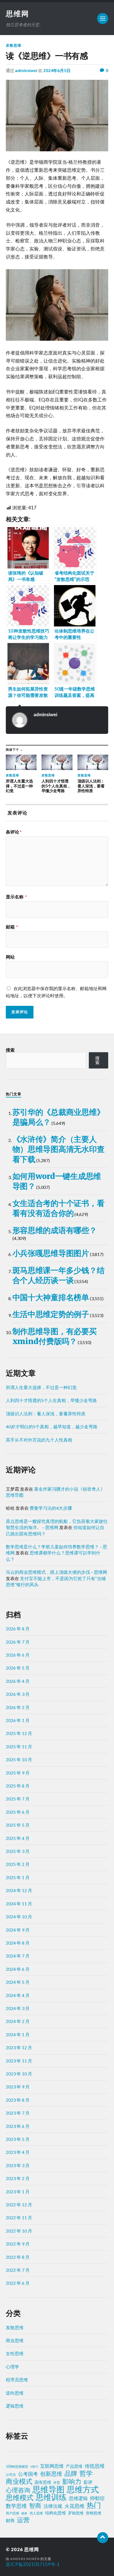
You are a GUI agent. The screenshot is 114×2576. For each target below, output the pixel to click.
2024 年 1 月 (18, 2034)
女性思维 (15, 2353)
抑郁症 (97, 2498)
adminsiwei (26, 70)
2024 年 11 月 (19, 1904)
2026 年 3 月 (18, 1694)
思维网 (17, 14)
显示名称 (16, 897)
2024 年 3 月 (18, 2008)
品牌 (71, 2473)
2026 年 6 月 (18, 1655)
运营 (23, 2520)
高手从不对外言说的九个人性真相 (39, 1440)
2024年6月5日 (57, 70)
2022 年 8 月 (18, 2257)
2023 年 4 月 (18, 2152)
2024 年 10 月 (19, 1917)
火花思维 (74, 2506)
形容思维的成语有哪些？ (55, 1230)
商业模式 (19, 2481)
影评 (88, 2482)
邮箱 (12, 927)
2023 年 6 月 (18, 2126)
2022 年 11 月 (19, 2217)
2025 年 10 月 (19, 1759)
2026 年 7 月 (18, 1642)
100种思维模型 (17, 2467)
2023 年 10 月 (19, 2074)
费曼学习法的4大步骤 (51, 1508)
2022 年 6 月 (18, 2283)
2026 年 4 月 (18, 1681)
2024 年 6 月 (18, 1969)
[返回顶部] (103, 2538)
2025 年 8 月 (18, 1786)
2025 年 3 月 (18, 1851)
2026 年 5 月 (18, 1668)
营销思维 (94, 2513)
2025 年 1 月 (18, 1877)
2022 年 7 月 (18, 2270)
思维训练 (51, 2497)
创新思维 (51, 2474)
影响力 (72, 2481)
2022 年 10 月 (19, 2231)
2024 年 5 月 (18, 1982)
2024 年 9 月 (18, 1930)
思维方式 (83, 2489)
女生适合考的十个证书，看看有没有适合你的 (59, 1208)
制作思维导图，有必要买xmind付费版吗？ (55, 1336)
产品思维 (74, 2466)
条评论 (14, 832)
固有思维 (43, 2482)
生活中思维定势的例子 (51, 1314)
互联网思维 (52, 2466)
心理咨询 (18, 2490)
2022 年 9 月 (18, 2244)
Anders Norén (25, 2559)
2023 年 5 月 (18, 2139)
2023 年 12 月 (19, 2047)
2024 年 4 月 (18, 1995)
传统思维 (95, 2466)
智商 (35, 2506)
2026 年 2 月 (18, 1707)
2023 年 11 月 (19, 2061)
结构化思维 (55, 2513)
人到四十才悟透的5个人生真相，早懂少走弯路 (51, 1400)
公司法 (11, 2475)
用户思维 (12, 2513)
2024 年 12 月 (19, 1890)
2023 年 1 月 (18, 2192)
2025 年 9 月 (18, 1773)
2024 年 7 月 (18, 1956)
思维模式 (20, 2498)
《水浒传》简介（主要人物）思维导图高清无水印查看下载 (59, 1149)
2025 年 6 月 (18, 1812)
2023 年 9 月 (18, 2087)
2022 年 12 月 (19, 2205)
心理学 (12, 2367)
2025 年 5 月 (18, 1825)
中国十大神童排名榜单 (51, 1297)
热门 (94, 2505)
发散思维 (14, 45)
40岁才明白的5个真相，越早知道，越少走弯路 (52, 1426)
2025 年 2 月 (18, 1864)
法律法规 (53, 2506)
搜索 (10, 1050)
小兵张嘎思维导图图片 (51, 1253)
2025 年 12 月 (19, 1733)
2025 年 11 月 (19, 1746)
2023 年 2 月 (18, 2178)
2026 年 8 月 (18, 1629)
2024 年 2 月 (18, 2021)
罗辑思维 (76, 2513)
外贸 (57, 2483)
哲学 (86, 2473)
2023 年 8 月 (18, 2100)
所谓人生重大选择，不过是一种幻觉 (41, 1387)
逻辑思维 (15, 2406)
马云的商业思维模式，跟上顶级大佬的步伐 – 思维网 (56, 1572)
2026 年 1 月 (18, 1720)
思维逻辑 (78, 2498)
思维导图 (48, 2489)
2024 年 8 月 (18, 1943)
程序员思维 (17, 2380)
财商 (10, 2520)
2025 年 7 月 (18, 1799)
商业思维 (15, 2340)
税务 (24, 2513)
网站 (10, 957)
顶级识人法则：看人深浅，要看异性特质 (46, 1413)
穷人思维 (36, 2513)
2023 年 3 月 (18, 2165)
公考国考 (28, 2474)
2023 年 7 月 (18, 2113)
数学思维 (16, 2506)
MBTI (34, 2467)
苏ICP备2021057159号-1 (33, 2564)
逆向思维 (15, 2393)
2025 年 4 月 (18, 1838)
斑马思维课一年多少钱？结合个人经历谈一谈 (59, 1275)
